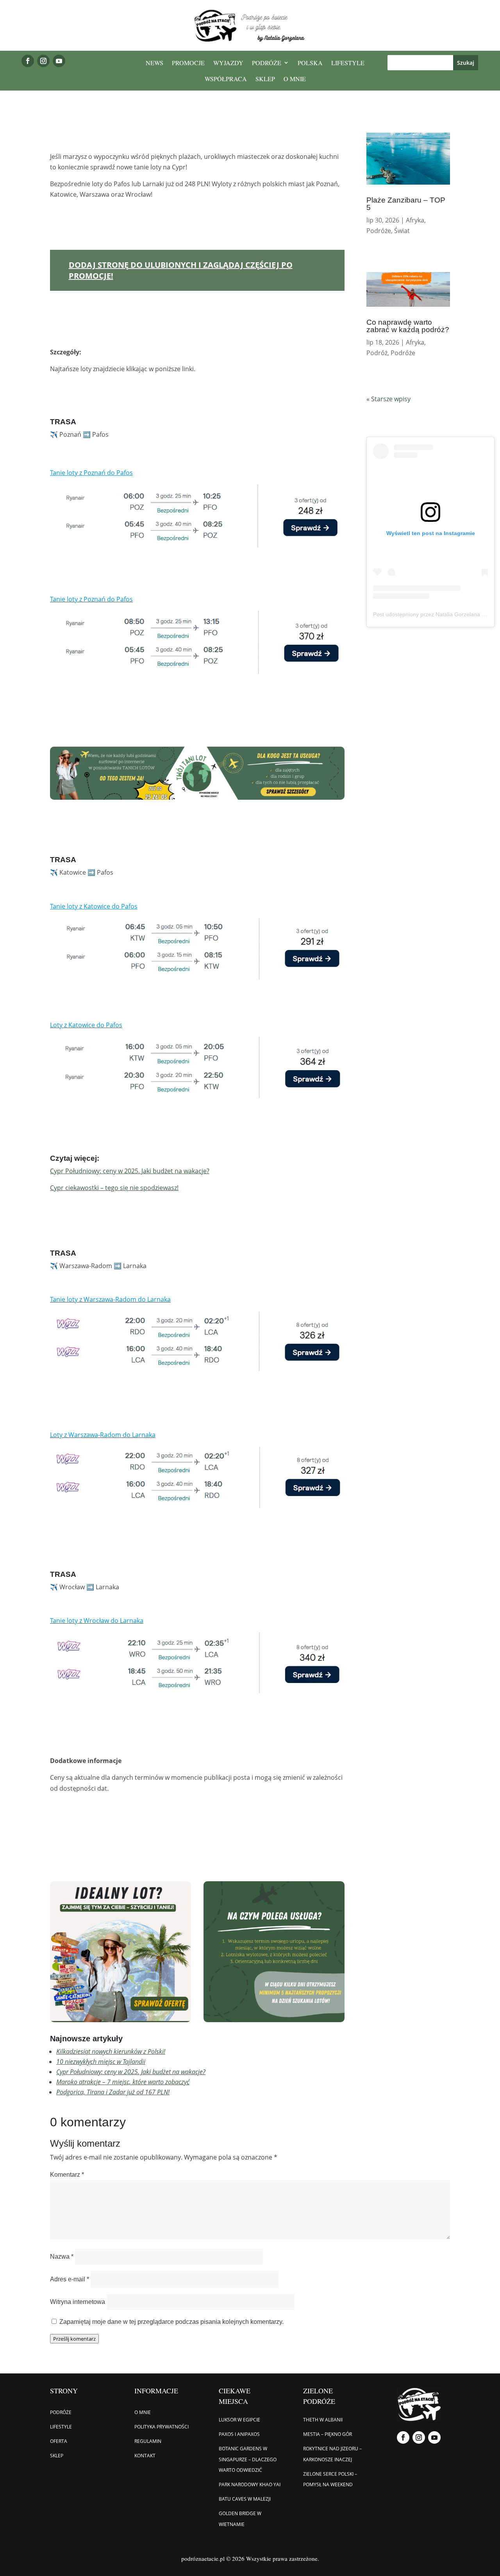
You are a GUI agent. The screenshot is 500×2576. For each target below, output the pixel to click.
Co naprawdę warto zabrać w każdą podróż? (408, 326)
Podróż (377, 353)
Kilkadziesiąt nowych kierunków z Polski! (111, 2051)
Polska (310, 63)
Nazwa (62, 2257)
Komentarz (67, 2175)
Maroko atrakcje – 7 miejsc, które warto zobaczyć (123, 2082)
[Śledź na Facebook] (28, 61)
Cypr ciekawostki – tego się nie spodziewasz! (114, 1188)
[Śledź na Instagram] (43, 61)
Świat (402, 231)
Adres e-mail (70, 2279)
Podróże (267, 63)
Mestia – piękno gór (328, 2434)
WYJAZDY (228, 63)
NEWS (154, 63)
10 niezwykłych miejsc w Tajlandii (101, 2062)
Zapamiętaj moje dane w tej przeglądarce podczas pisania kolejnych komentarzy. (171, 2322)
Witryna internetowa (78, 2302)
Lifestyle (348, 63)
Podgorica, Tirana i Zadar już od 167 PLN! (113, 2092)
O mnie (295, 79)
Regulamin (148, 2441)
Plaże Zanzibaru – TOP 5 (406, 204)
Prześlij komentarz (74, 2339)
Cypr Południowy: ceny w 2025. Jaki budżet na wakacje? (131, 2072)
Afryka (415, 220)
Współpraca (226, 79)
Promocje (188, 63)
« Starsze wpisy (388, 399)
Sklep (265, 79)
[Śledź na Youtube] (59, 61)
